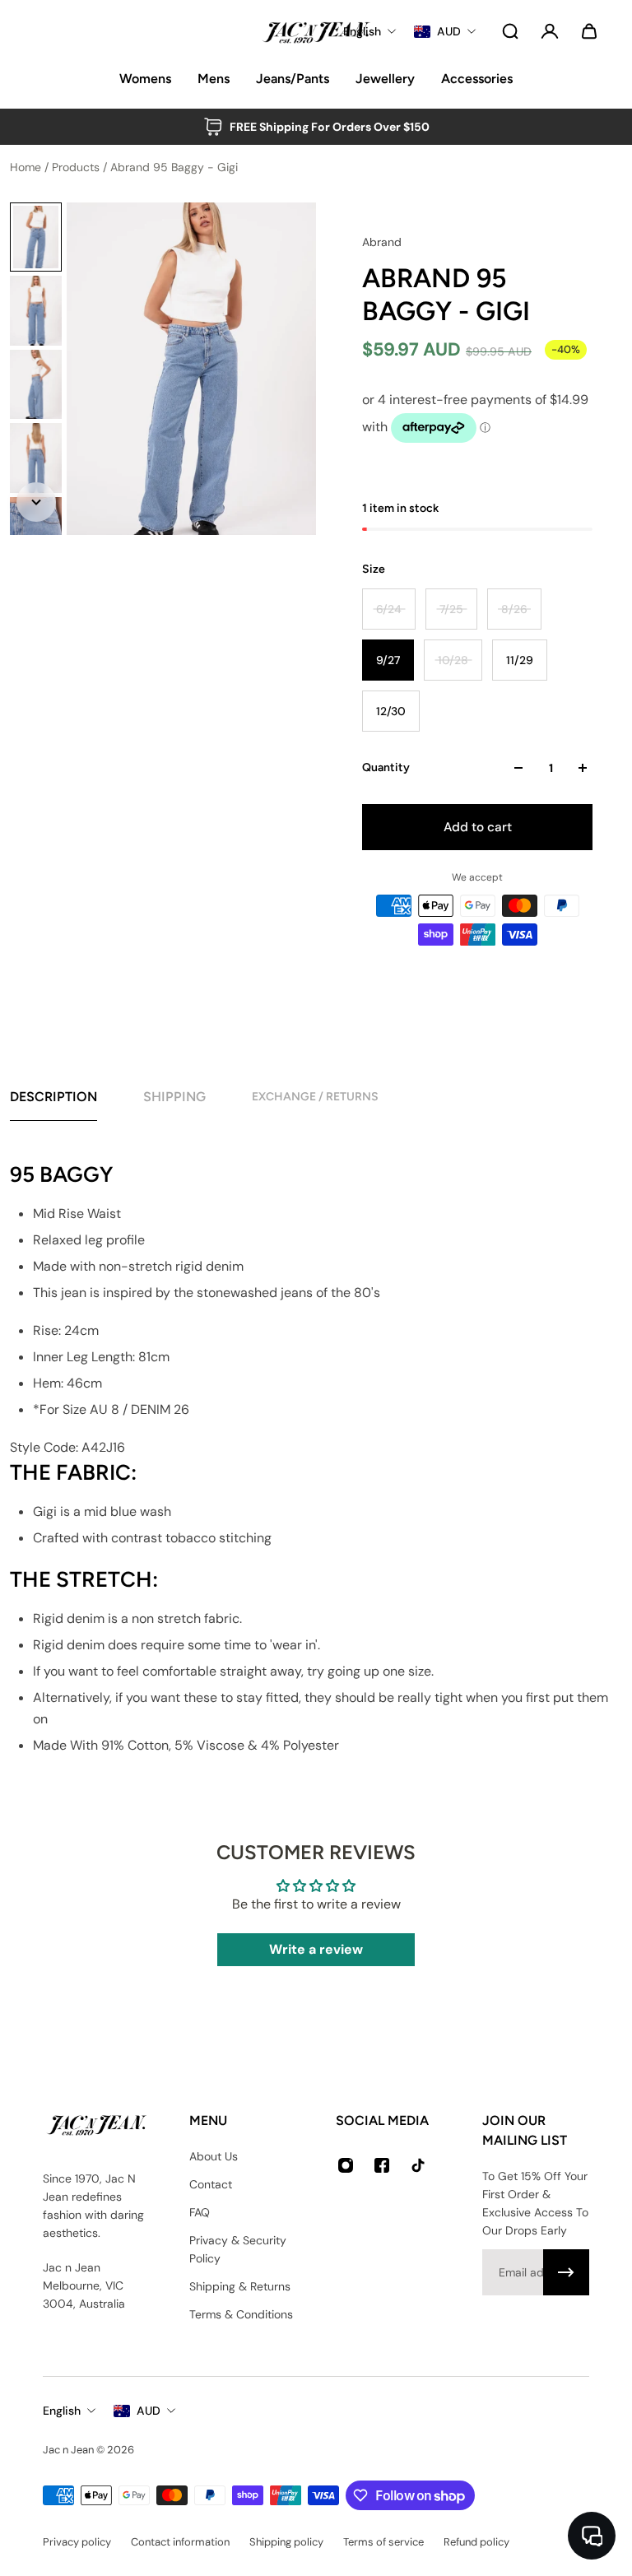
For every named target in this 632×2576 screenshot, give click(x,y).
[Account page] (550, 31)
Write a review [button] (316, 1949)
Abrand (382, 242)
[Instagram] (346, 2165)
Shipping (174, 1097)
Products (77, 167)
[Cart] (589, 31)
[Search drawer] (510, 31)
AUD (149, 2411)
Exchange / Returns (315, 1097)
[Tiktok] (418, 2165)
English (62, 2411)
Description (53, 1097)
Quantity (386, 767)
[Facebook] (382, 2165)
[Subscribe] (566, 2272)
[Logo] (316, 31)
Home (27, 167)
